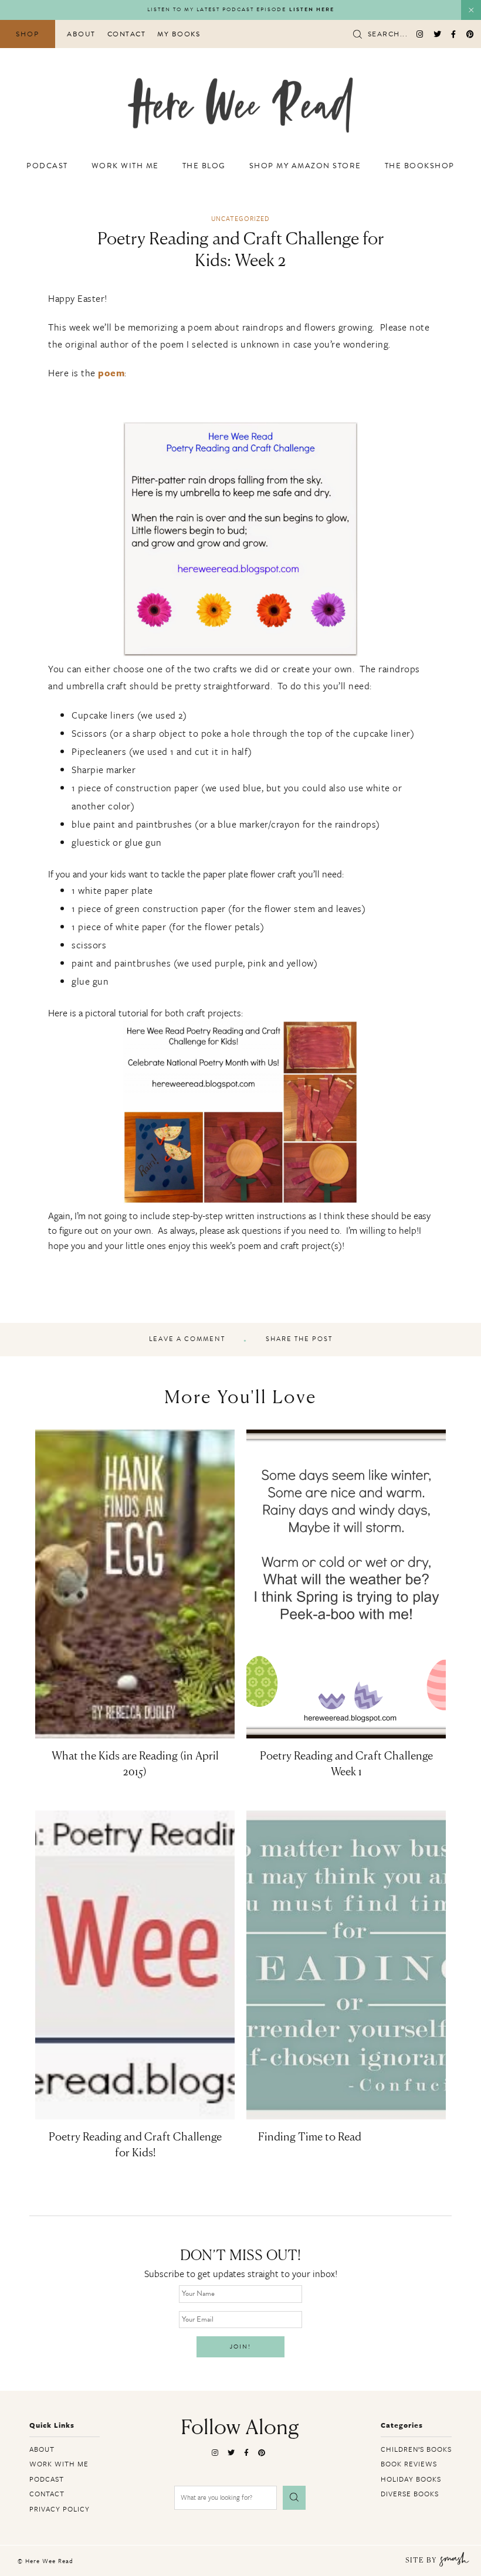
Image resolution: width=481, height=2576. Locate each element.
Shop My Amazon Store (305, 166)
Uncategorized (240, 218)
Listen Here (312, 10)
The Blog (204, 166)
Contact (127, 34)
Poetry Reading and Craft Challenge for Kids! (135, 2145)
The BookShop (420, 166)
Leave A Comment (187, 1339)
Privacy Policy (60, 2509)
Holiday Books (411, 2479)
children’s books (416, 2449)
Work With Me (125, 166)
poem (111, 373)
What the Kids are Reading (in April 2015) (135, 1765)
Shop (28, 34)
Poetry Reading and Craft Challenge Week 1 (346, 1765)
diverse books (410, 2493)
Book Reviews (409, 2463)
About (81, 34)
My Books (179, 34)
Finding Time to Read (310, 2138)
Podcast (47, 166)
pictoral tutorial (117, 1013)
